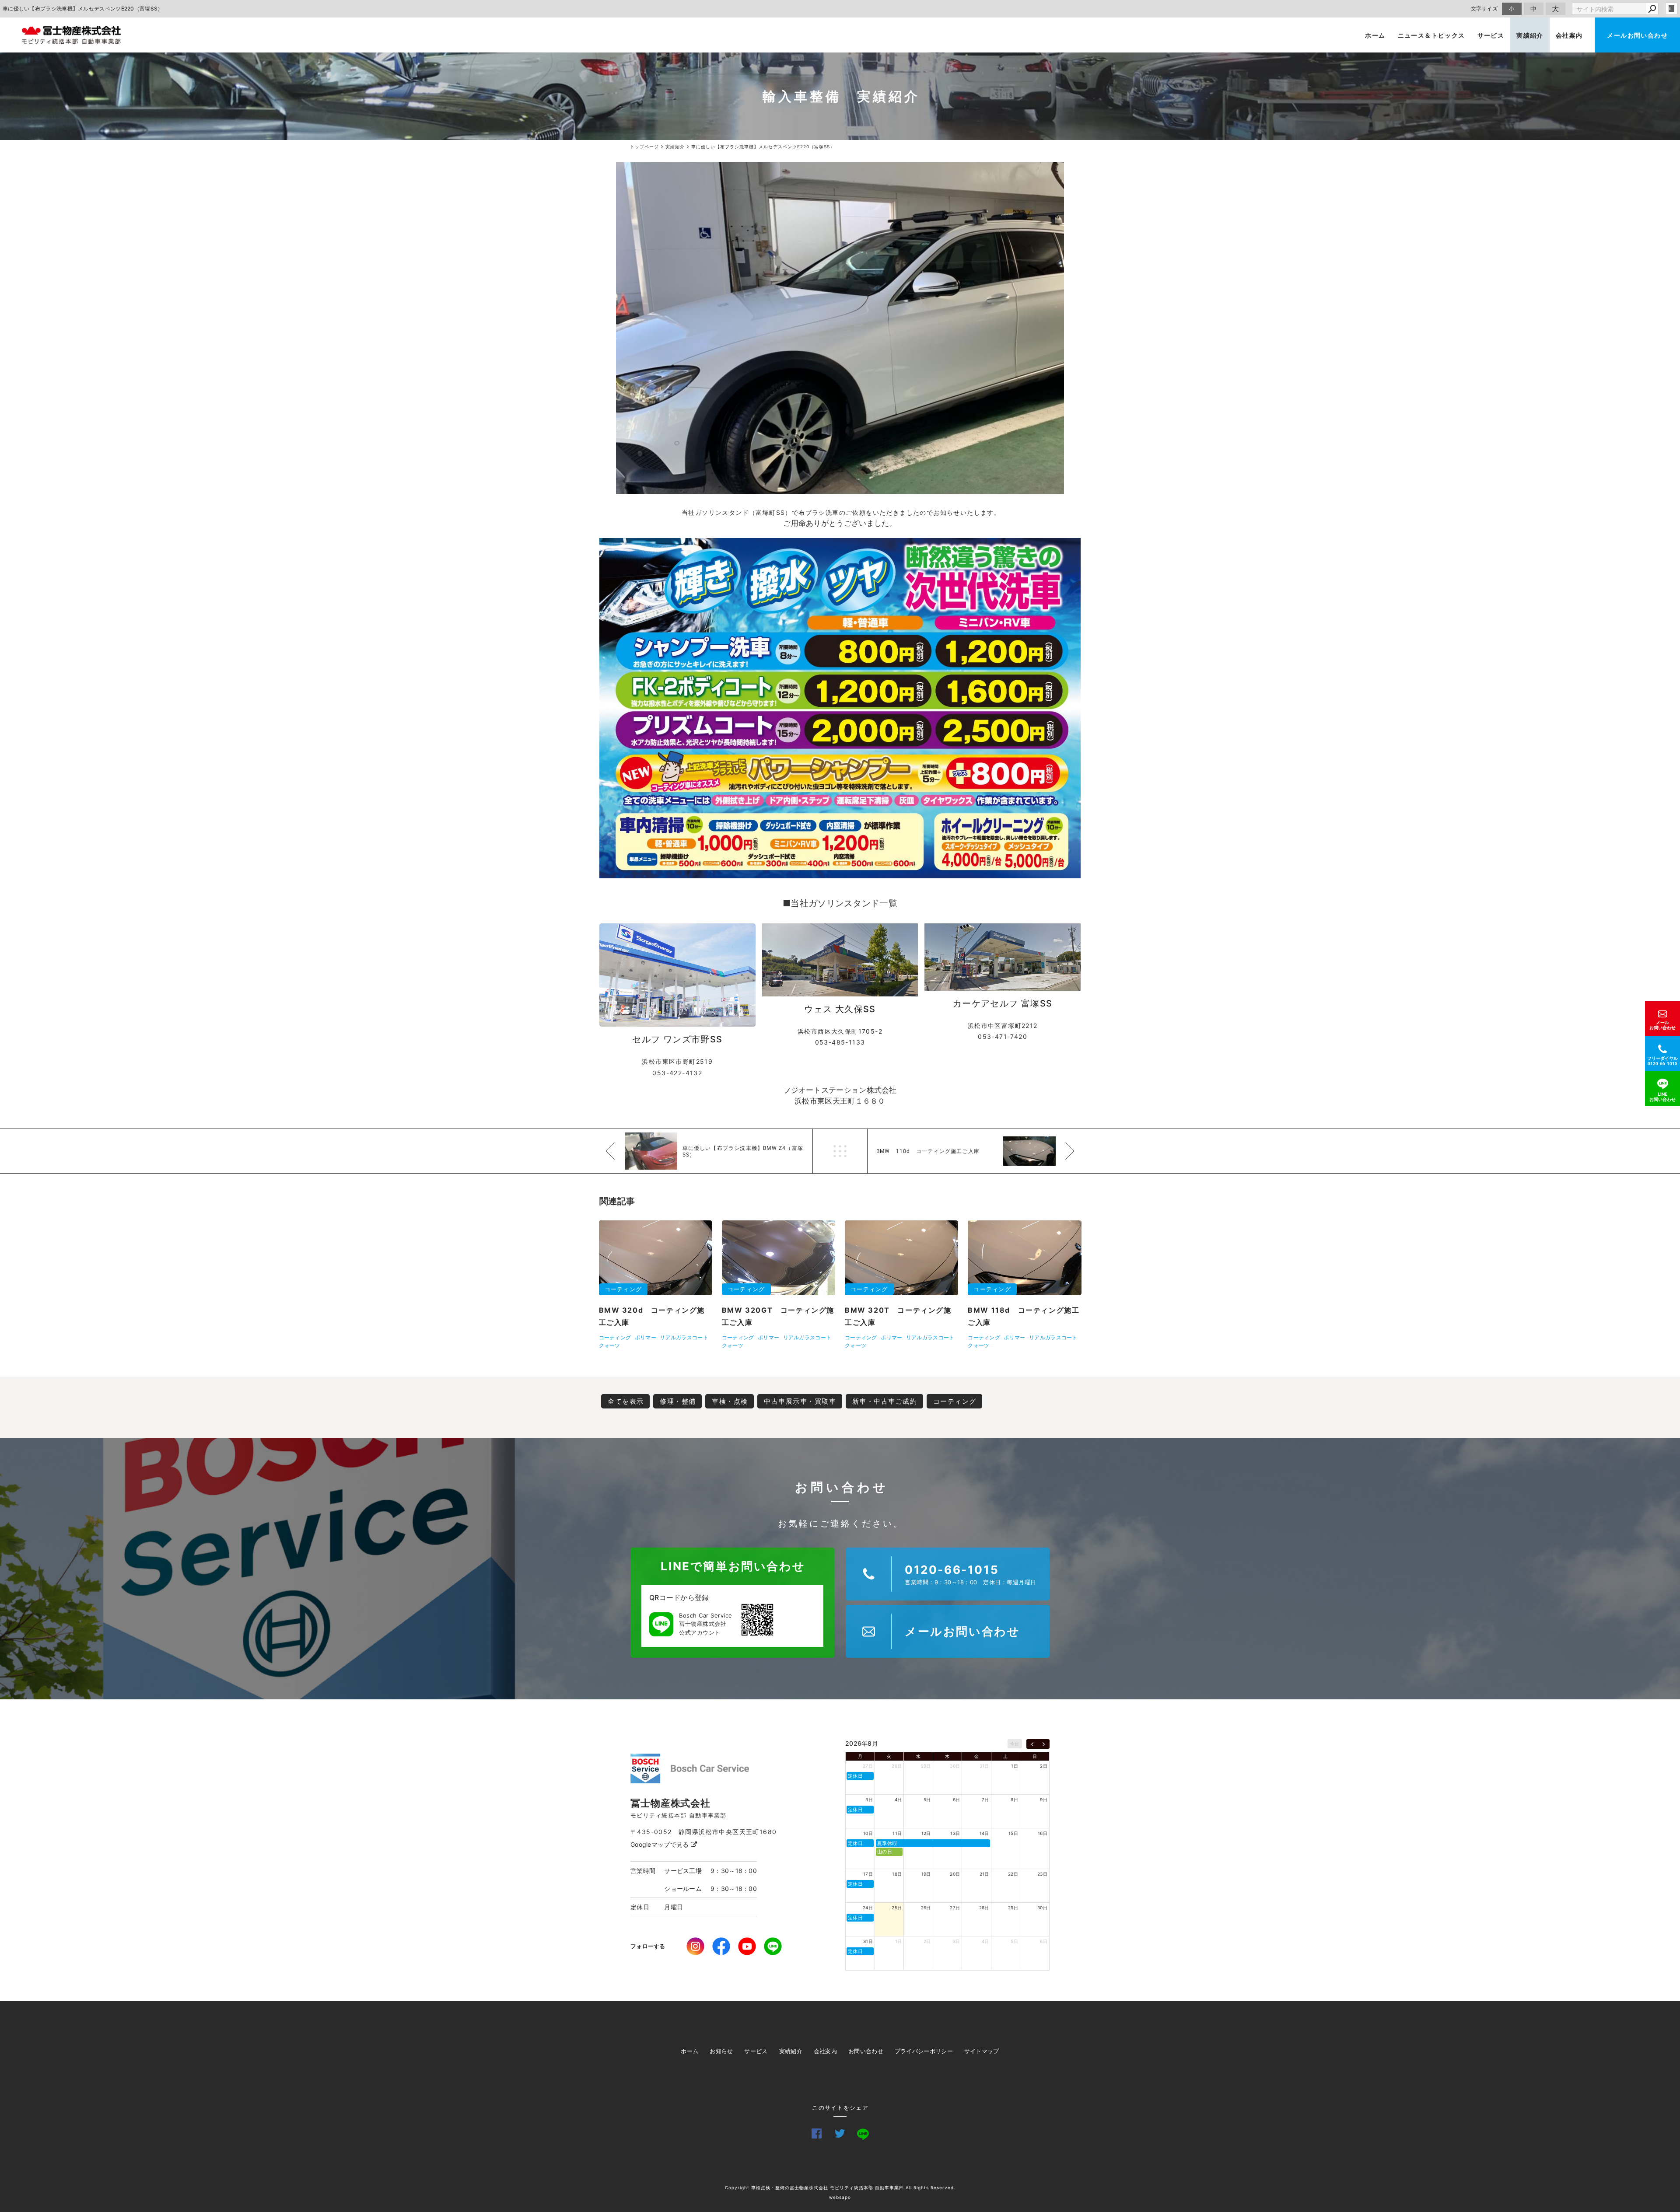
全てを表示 (626, 1401)
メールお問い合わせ (1637, 35)
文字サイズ (1484, 9)
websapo (840, 2197)
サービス (1491, 35)
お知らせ (721, 2051)
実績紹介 (1530, 35)
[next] (1044, 1744)
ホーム (1375, 35)
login (1671, 9)
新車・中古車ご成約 (885, 1401)
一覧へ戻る (840, 1151)
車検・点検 (730, 1401)
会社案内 (1569, 35)
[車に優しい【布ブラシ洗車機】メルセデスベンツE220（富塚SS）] (840, 328)
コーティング (955, 1401)
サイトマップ (982, 2051)
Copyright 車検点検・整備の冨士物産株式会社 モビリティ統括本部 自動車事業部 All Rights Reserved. (840, 2188)
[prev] (1032, 1744)
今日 (1015, 1744)
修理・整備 (678, 1401)
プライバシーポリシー (924, 2051)
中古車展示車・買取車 (800, 1401)
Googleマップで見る (661, 1844)
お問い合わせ (866, 2051)
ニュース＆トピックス (1431, 35)
